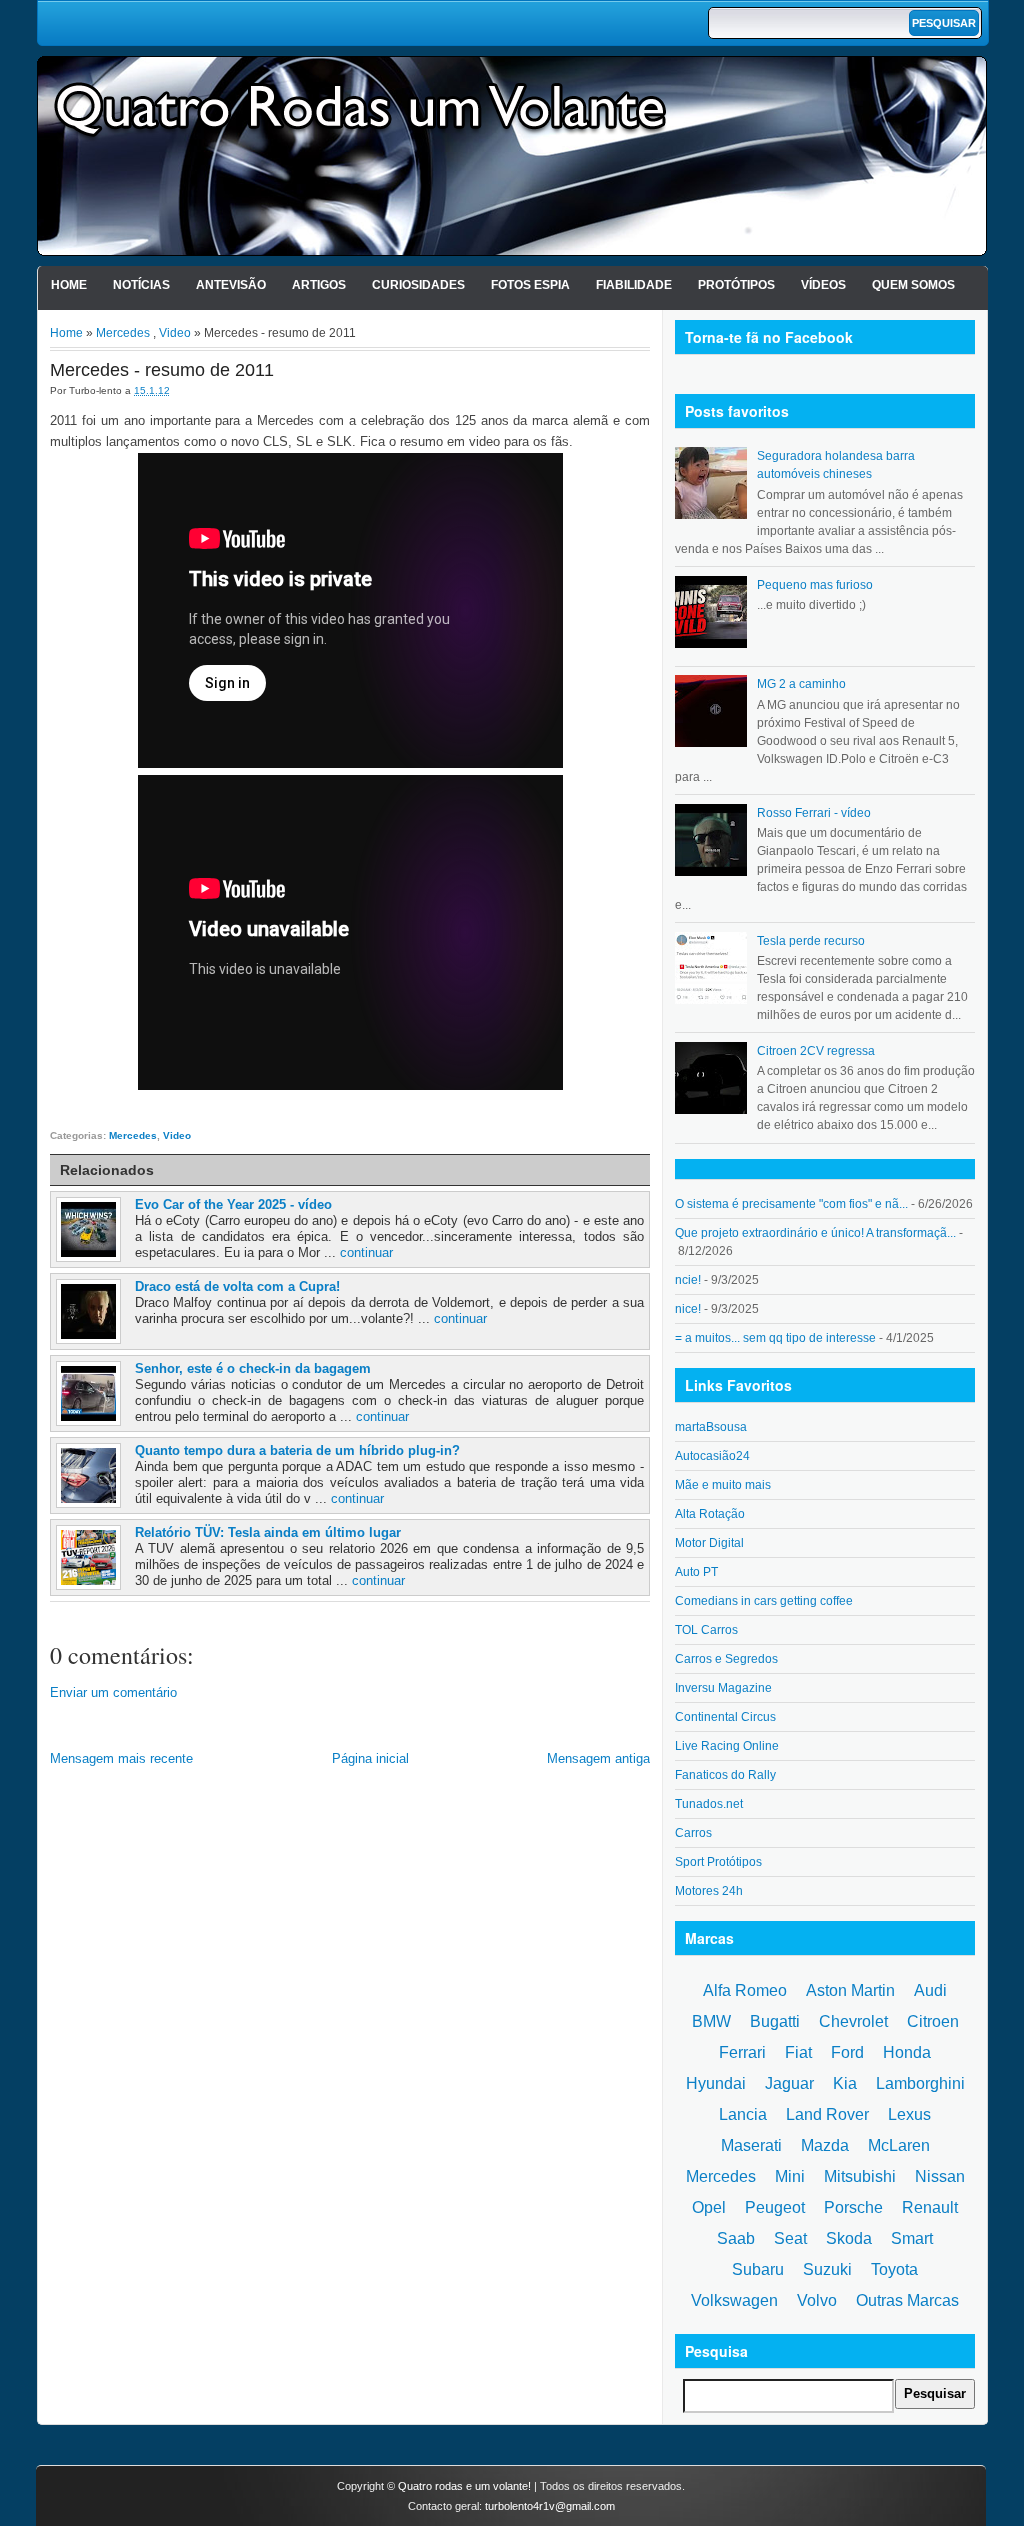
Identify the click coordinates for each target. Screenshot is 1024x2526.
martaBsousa (711, 1427)
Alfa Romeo (745, 1990)
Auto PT (696, 1572)
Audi (930, 1990)
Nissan (940, 2176)
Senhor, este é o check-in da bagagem (253, 1368)
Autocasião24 (712, 1456)
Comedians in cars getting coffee (764, 1601)
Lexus (909, 2114)
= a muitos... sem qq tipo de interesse (775, 1338)
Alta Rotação (710, 1514)
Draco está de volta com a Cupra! (237, 1286)
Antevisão (231, 285)
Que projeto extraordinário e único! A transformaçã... (815, 1233)
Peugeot (775, 2207)
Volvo (817, 2300)
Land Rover (827, 2114)
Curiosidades (418, 285)
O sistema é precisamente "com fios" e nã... (791, 1204)
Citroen (933, 2021)
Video (175, 333)
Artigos (319, 285)
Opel (709, 2207)
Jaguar (789, 2083)
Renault (930, 2207)
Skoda (849, 2238)
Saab (736, 2238)
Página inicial (370, 1758)
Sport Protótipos (718, 1862)
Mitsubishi (860, 2176)
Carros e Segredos (726, 1659)
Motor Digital (709, 1543)
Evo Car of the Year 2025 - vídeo (233, 1204)
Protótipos (736, 285)
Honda (907, 2052)
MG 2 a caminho (801, 684)
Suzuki (827, 2269)
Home (69, 285)
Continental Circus (725, 1717)
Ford (847, 2052)
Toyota (894, 2269)
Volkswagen (734, 2300)
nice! (688, 1309)
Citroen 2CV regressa (816, 1051)
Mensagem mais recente (121, 1758)
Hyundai (716, 2083)
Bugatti (775, 2021)
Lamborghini (920, 2083)
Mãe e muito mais (723, 1485)
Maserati (751, 2145)
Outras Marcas (907, 2300)
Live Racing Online (727, 1746)
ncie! (688, 1280)
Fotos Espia (530, 285)
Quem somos (913, 285)
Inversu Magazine (723, 1688)
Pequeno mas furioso (815, 585)
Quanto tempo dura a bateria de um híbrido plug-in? (297, 1450)
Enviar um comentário (113, 1692)
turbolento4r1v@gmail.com (550, 2506)
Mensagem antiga (598, 1758)
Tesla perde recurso (811, 941)
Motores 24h (709, 1891)
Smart (912, 2238)
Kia (845, 2083)
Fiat (798, 2052)
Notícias (141, 285)
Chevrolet (853, 2021)
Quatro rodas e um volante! (464, 2486)
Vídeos (823, 285)
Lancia (743, 2114)
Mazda (825, 2145)
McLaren (899, 2145)
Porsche (853, 2207)
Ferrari (742, 2052)
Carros (693, 1833)
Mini (790, 2176)
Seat (790, 2238)
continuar (366, 1252)
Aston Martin (850, 1990)
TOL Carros (706, 1630)
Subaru (758, 2269)
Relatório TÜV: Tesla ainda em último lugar (268, 1532)
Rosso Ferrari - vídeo (814, 813)
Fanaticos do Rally (725, 1775)
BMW (711, 2021)
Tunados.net (709, 1804)
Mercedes (123, 333)
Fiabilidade (634, 285)
